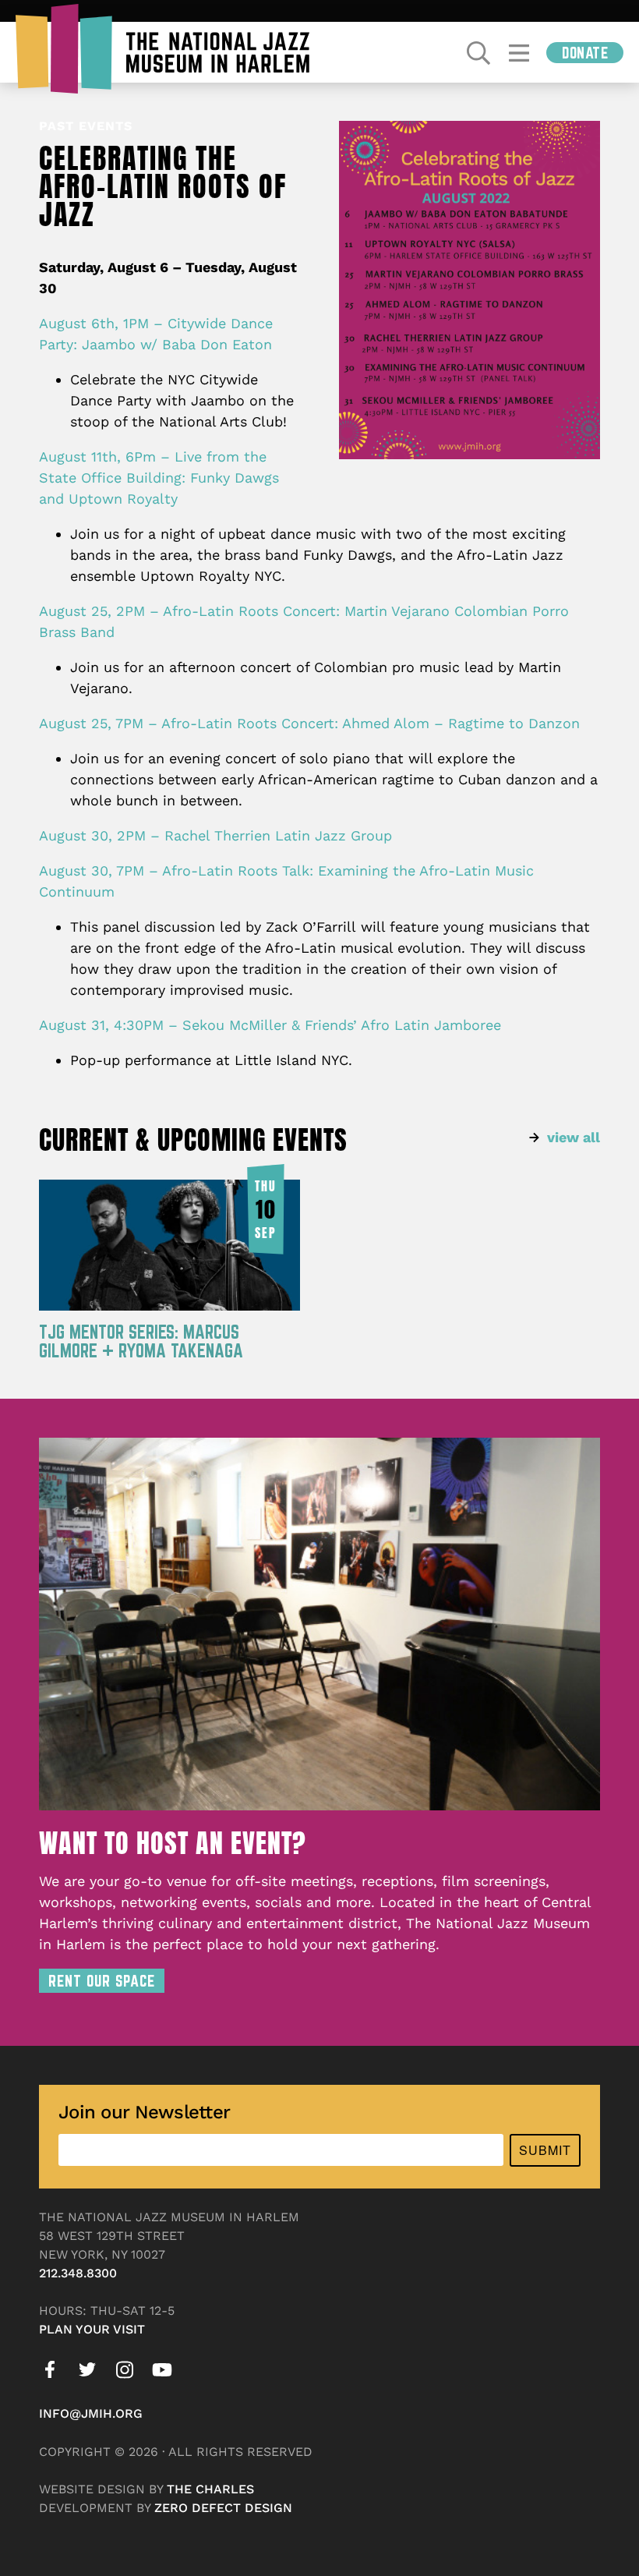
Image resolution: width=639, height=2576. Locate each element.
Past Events (86, 126)
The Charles (210, 2489)
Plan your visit (92, 2329)
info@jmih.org (91, 2413)
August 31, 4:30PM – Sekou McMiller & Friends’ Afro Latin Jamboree (270, 1025)
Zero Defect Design (223, 2508)
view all (574, 1137)
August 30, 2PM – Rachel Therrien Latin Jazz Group (215, 835)
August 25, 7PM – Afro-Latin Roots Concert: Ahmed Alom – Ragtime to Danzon (309, 723)
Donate (585, 53)
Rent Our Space (102, 1981)
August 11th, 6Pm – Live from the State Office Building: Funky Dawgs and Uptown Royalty (159, 478)
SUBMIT (545, 2150)
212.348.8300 (78, 2273)
